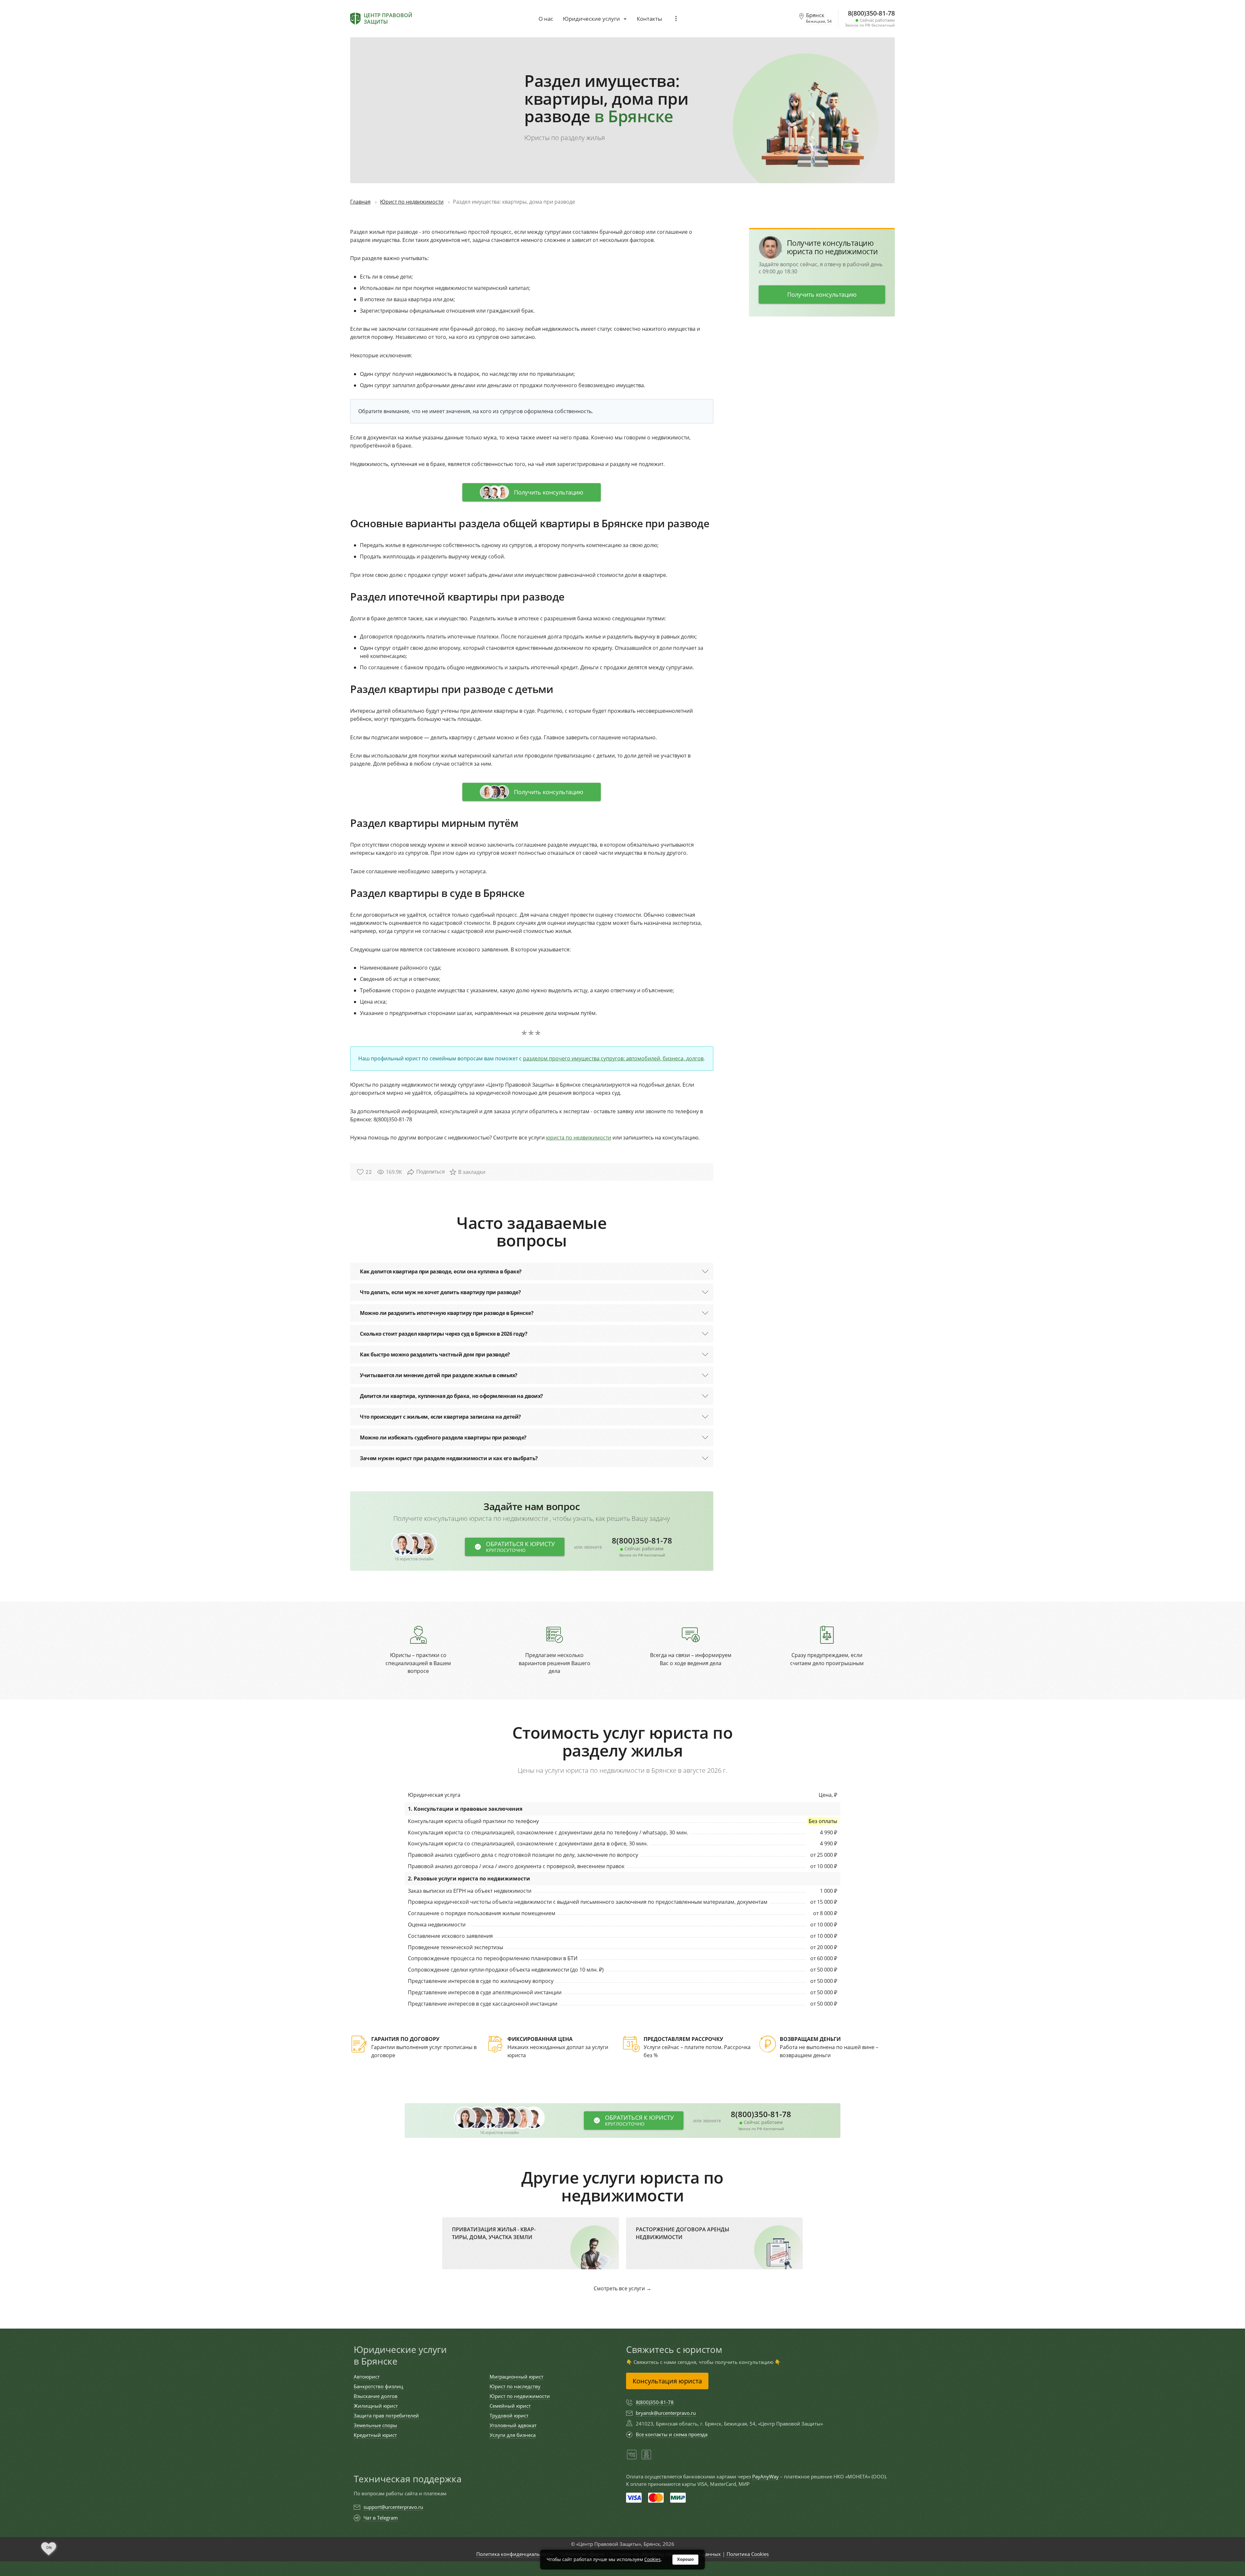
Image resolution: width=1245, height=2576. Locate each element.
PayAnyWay (765, 2476)
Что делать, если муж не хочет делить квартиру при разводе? (440, 1292)
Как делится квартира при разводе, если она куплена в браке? (441, 1271)
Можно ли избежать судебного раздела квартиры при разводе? (443, 1437)
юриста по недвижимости (579, 1138)
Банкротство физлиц (378, 2386)
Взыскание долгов (376, 2396)
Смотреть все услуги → (622, 2288)
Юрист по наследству (515, 2386)
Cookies (652, 2559)
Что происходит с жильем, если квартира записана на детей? (440, 1417)
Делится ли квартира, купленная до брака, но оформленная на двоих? (451, 1396)
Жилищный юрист (376, 2406)
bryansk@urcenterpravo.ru (666, 2413)
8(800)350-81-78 (642, 1547)
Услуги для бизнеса (513, 2435)
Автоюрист (367, 2377)
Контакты (649, 19)
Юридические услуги (591, 19)
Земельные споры (375, 2425)
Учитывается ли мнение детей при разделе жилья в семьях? (439, 1375)
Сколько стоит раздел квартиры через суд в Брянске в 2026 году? (444, 1334)
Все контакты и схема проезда (672, 2434)
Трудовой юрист (509, 2415)
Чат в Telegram (381, 2518)
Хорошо (685, 2559)
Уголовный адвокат (513, 2425)
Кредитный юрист (375, 2435)
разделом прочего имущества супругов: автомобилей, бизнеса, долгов (613, 1058)
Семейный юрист (510, 2406)
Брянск (819, 18)
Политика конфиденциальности (515, 2554)
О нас (546, 19)
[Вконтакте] (632, 2458)
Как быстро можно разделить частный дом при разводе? (435, 1354)
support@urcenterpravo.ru (393, 2507)
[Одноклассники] (646, 2458)
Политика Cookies (748, 2554)
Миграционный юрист (516, 2377)
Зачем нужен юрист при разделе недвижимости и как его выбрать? (449, 1458)
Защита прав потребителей (386, 2415)
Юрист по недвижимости (520, 2396)
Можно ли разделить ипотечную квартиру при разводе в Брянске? (447, 1313)
